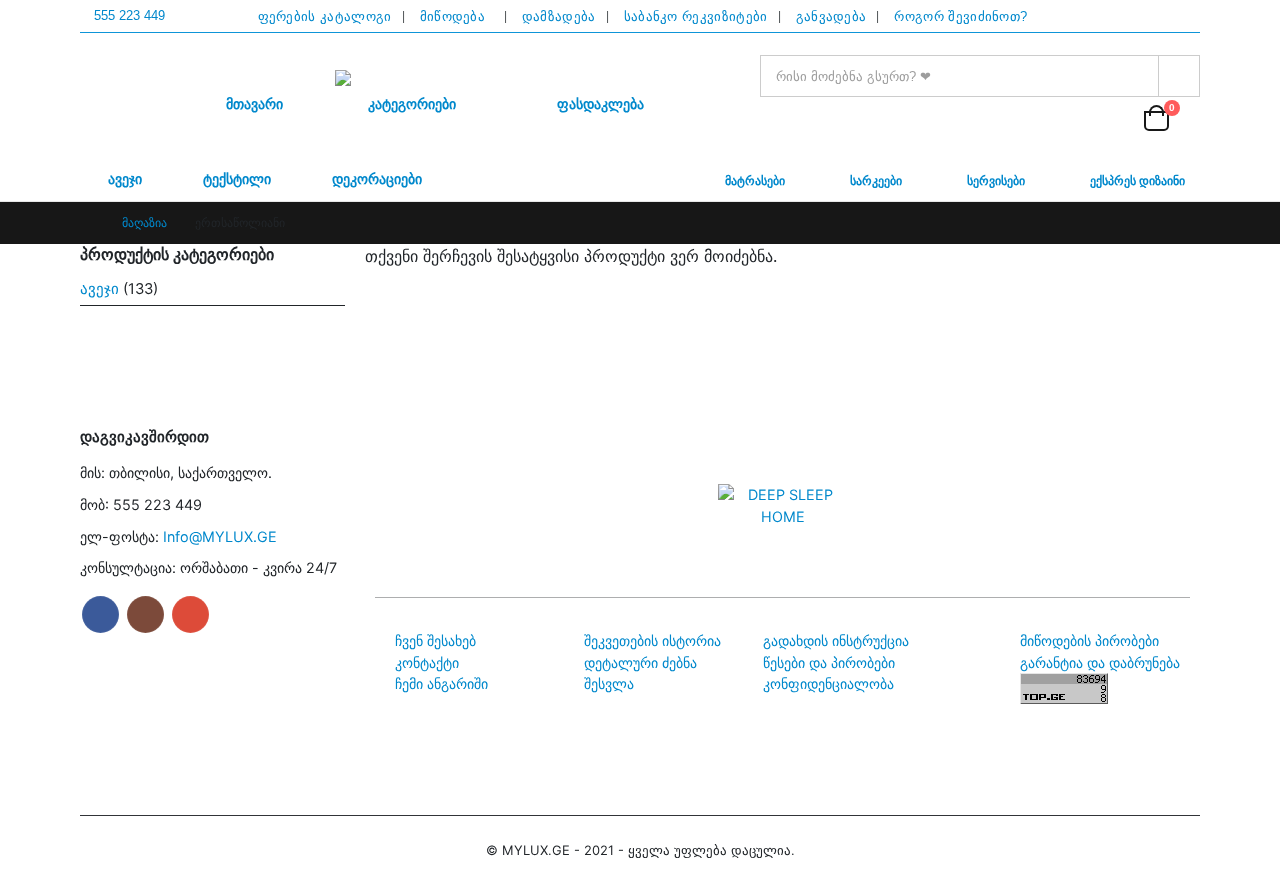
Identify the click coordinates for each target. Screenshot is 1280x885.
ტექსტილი (237, 179)
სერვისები (997, 179)
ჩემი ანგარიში (441, 683)
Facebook (100, 614)
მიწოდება (457, 17)
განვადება (831, 17)
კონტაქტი (427, 662)
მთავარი (254, 104)
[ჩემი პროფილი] (1111, 117)
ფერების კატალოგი (325, 17)
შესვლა (609, 683)
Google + (190, 614)
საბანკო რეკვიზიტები (696, 17)
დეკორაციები (377, 179)
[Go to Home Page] (87, 223)
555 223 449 (129, 16)
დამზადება (559, 17)
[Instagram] (1180, 17)
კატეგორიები (412, 104)
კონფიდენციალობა (828, 683)
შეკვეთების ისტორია (652, 640)
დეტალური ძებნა (640, 662)
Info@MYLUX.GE (220, 536)
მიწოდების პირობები (1089, 640)
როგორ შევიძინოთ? (960, 17)
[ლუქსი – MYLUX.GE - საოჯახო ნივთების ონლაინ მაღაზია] (415, 78)
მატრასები (756, 179)
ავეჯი (125, 179)
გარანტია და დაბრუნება (1100, 662)
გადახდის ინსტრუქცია (836, 640)
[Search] (1179, 76)
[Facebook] (1142, 17)
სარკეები (877, 179)
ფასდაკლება (600, 104)
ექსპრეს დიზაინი (1139, 179)
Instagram (145, 614)
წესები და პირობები (829, 662)
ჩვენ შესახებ (435, 640)
